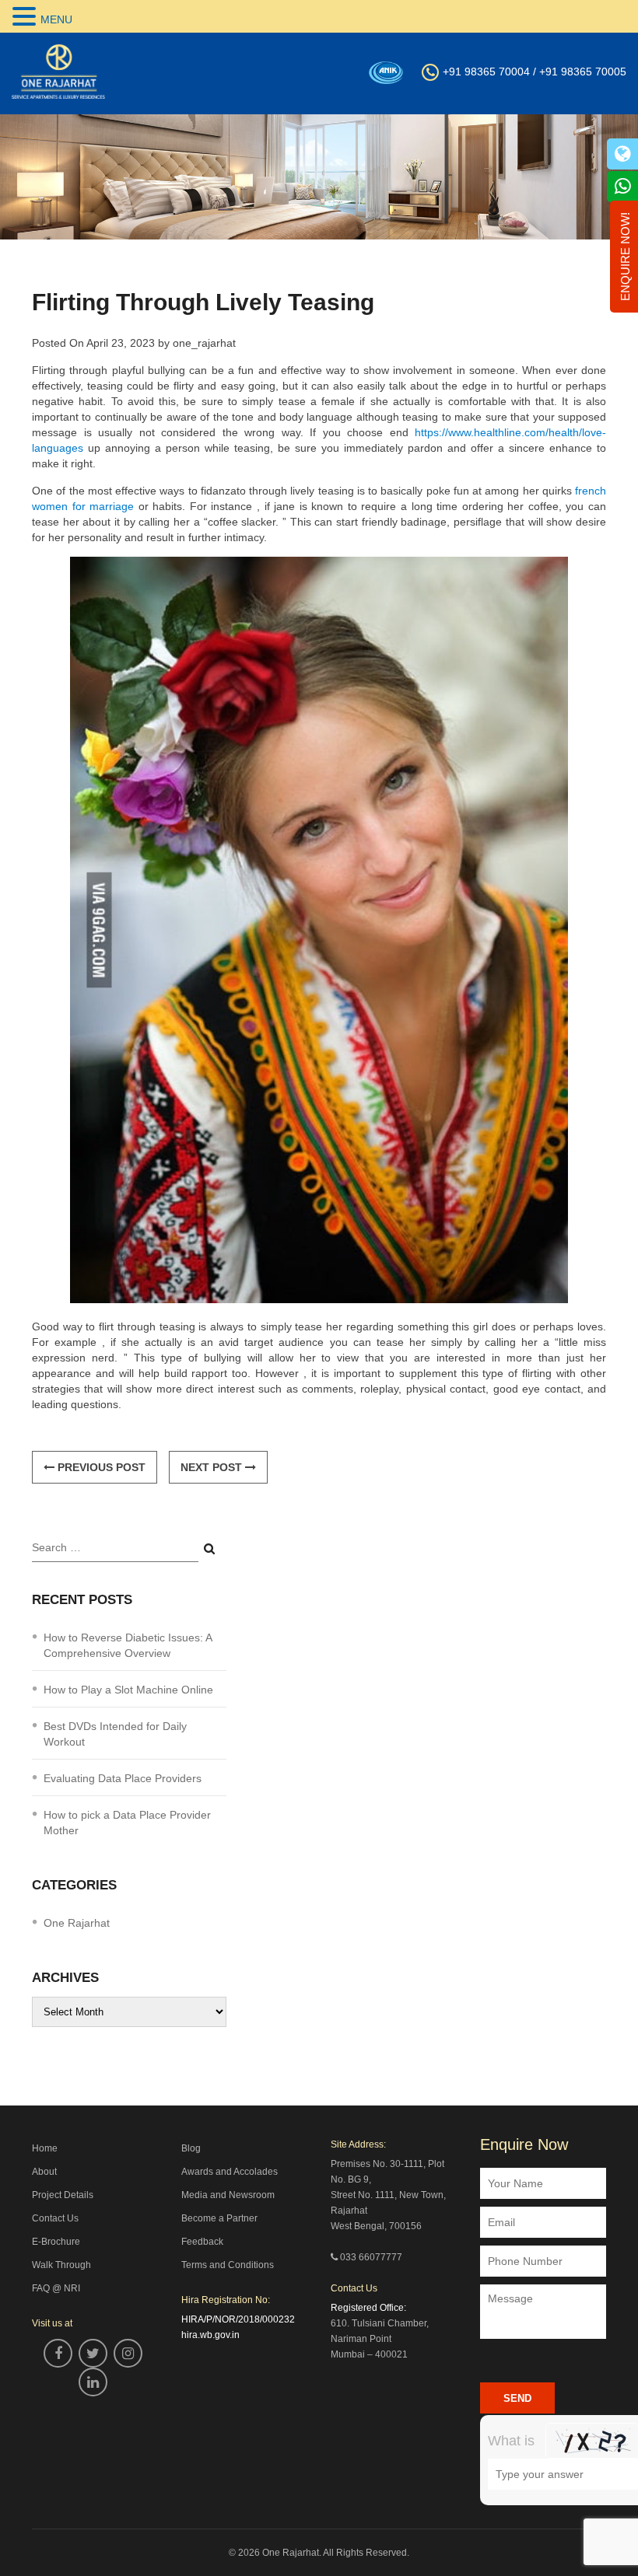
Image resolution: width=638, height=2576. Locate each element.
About (44, 2172)
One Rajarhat (77, 1923)
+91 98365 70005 (583, 72)
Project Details (63, 2195)
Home (45, 2148)
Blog (191, 2148)
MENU (56, 19)
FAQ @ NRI (56, 2288)
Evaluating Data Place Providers (123, 1778)
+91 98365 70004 (486, 72)
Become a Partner (219, 2218)
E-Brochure (56, 2242)
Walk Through (61, 2265)
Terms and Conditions (228, 2265)
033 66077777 (371, 2257)
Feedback (202, 2242)
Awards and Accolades (230, 2172)
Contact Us (55, 2218)
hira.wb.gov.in (210, 2335)
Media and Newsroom (228, 2195)
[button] (26, 17)
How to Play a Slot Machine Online (128, 1690)
